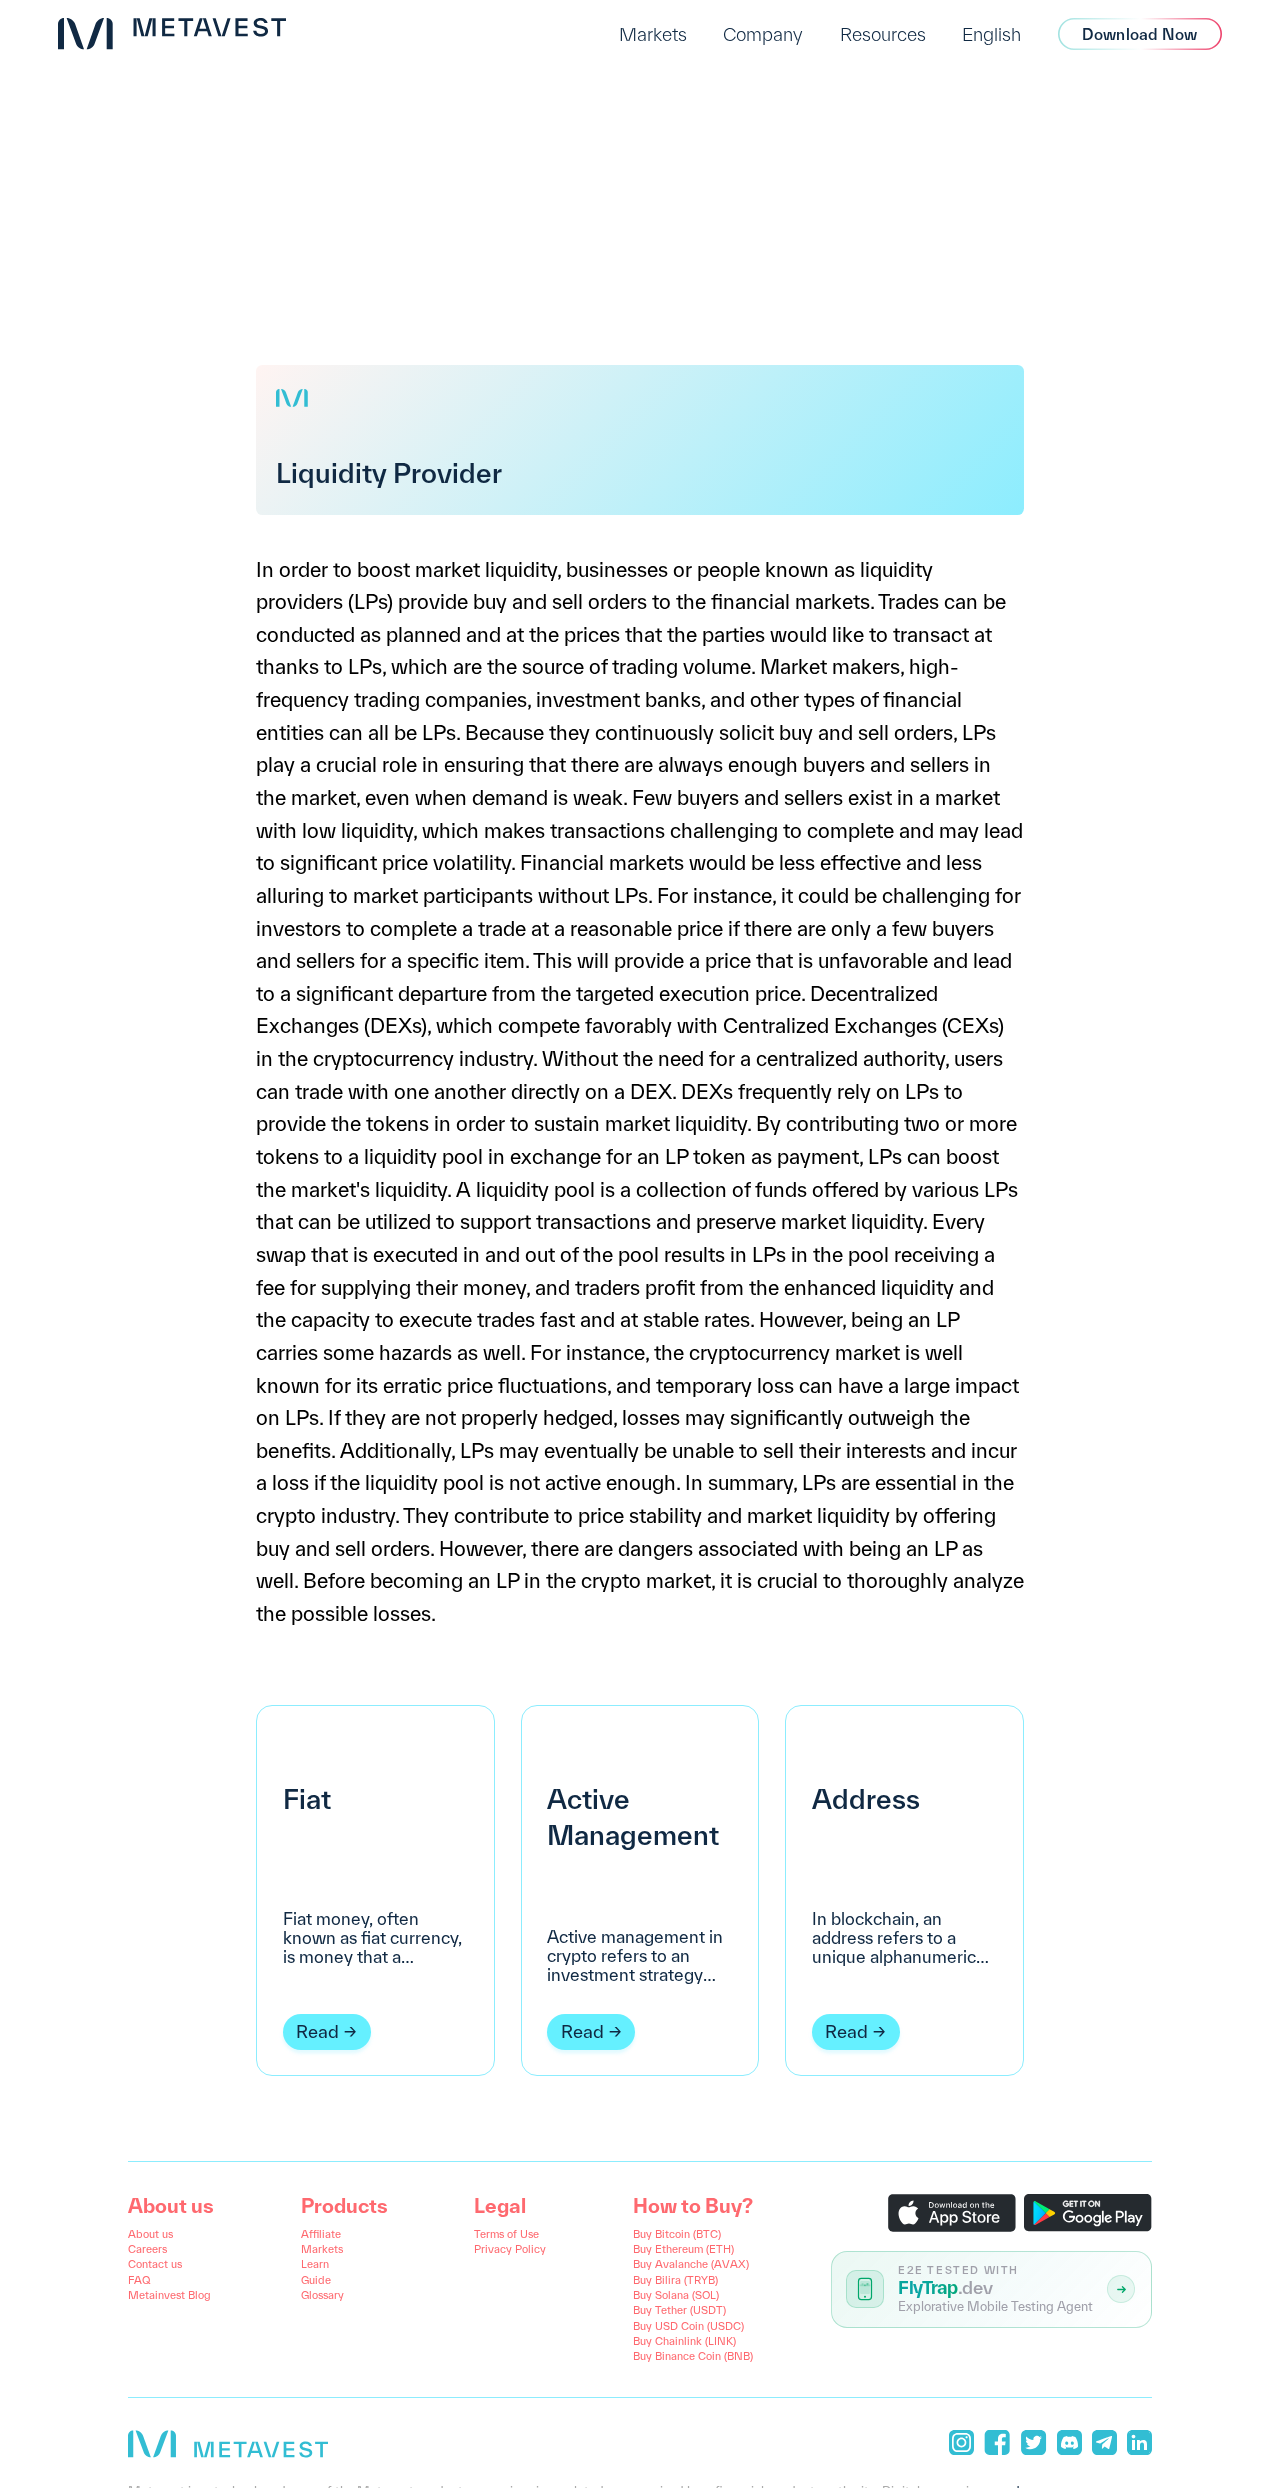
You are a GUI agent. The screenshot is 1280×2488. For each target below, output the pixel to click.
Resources (883, 34)
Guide (316, 2280)
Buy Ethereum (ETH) (683, 2249)
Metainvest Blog (169, 2295)
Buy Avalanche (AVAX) (691, 2264)
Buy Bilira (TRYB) (675, 2280)
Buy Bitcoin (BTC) (677, 2234)
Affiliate (321, 2234)
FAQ (139, 2280)
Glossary (322, 2295)
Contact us (155, 2264)
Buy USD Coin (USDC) (688, 2326)
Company (763, 34)
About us (150, 2234)
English (991, 34)
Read (317, 2031)
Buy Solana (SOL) (676, 2295)
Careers (147, 2249)
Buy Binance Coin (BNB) (693, 2356)
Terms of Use (506, 2234)
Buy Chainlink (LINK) (684, 2341)
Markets (653, 34)
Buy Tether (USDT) (679, 2310)
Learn (315, 2264)
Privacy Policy (510, 2249)
